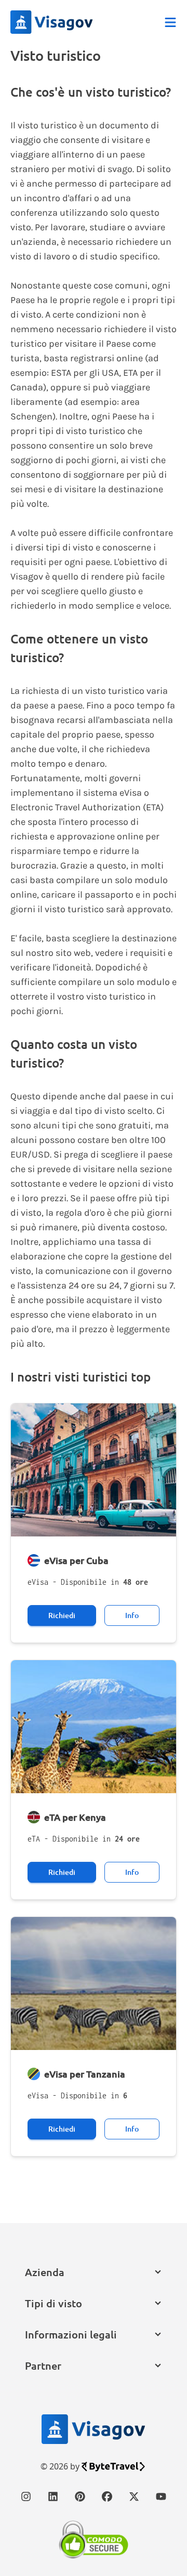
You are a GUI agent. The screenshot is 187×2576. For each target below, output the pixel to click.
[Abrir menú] (170, 22)
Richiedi (62, 1615)
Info (132, 1615)
